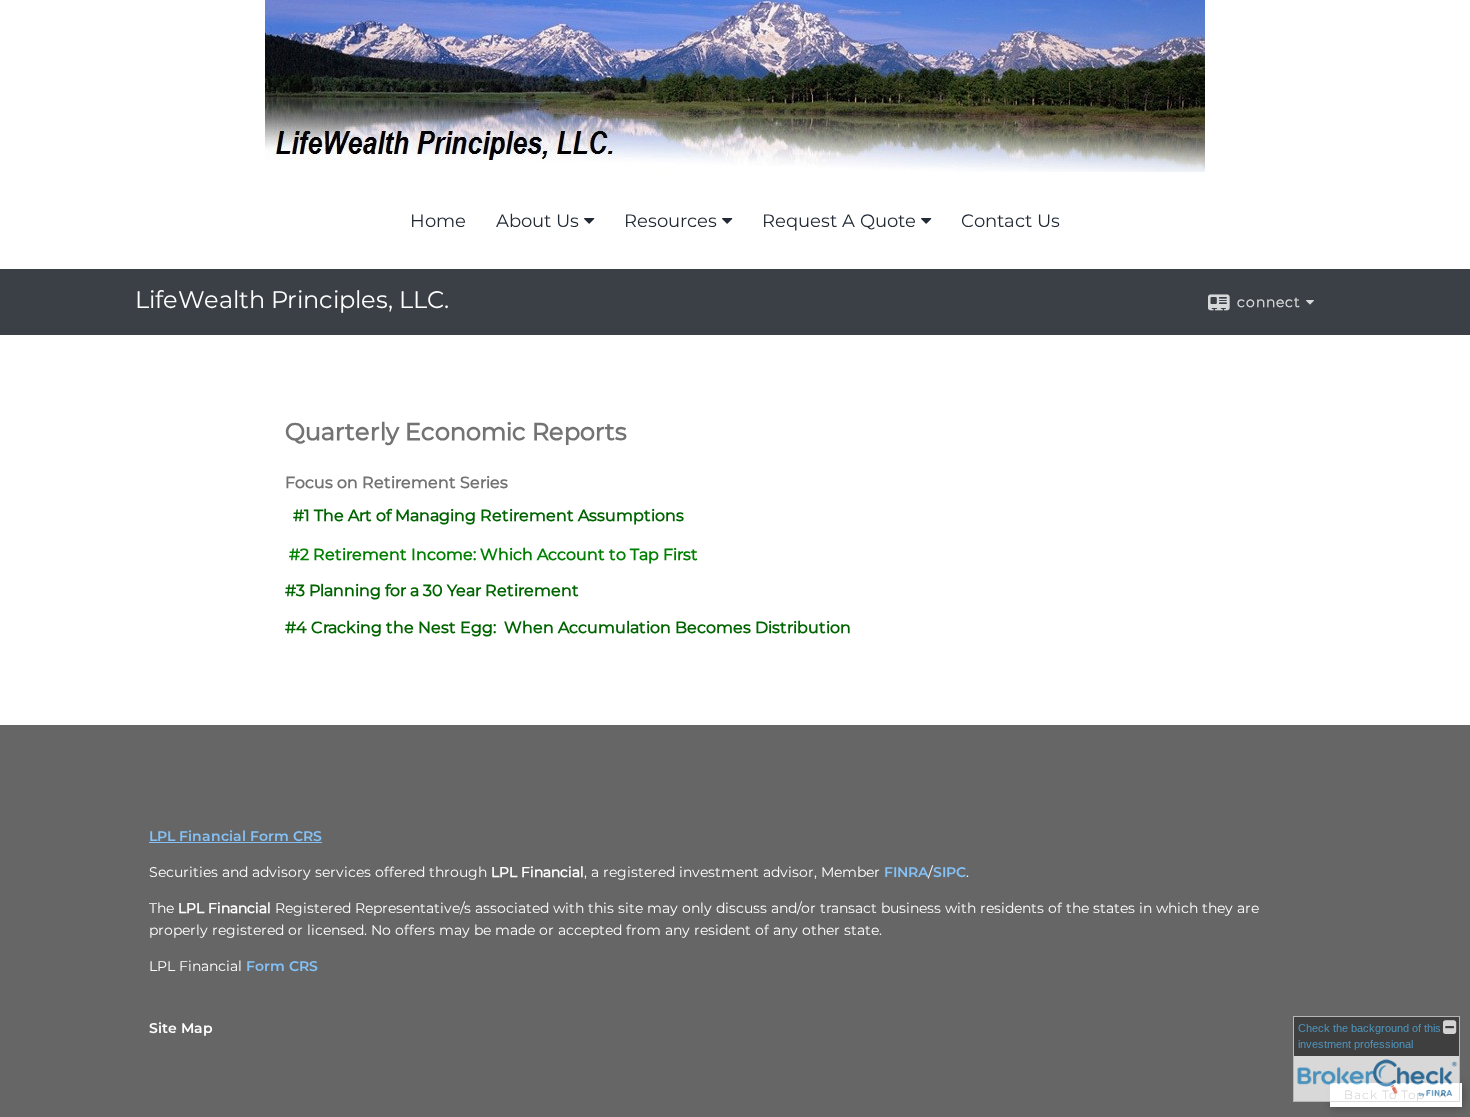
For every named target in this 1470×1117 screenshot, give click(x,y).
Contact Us (1010, 221)
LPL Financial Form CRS (235, 836)
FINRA (906, 872)
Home (438, 221)
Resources (670, 221)
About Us (537, 221)
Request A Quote (839, 221)
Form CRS (282, 966)
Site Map (181, 1028)
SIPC (949, 872)
